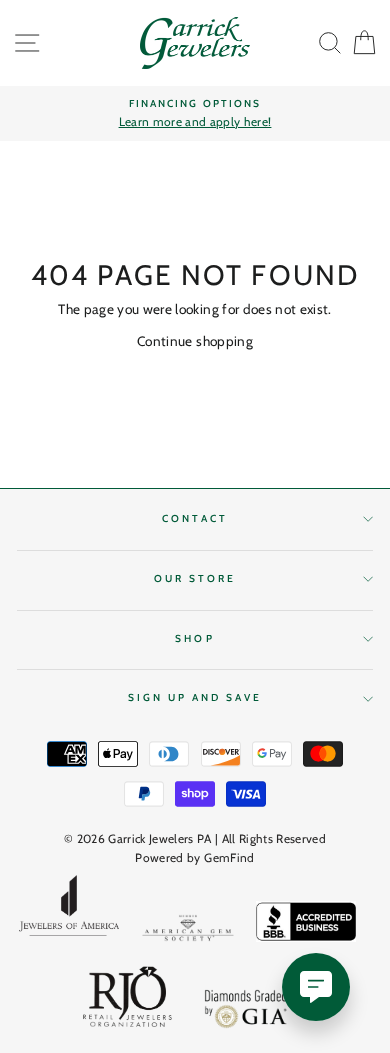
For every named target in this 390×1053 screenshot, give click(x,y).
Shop (194, 638)
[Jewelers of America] (69, 912)
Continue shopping (195, 341)
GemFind (229, 857)
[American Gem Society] (188, 931)
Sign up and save (195, 697)
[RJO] (128, 1001)
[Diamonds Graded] (247, 1011)
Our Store (195, 578)
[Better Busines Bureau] (306, 925)
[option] (195, 114)
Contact (194, 518)
